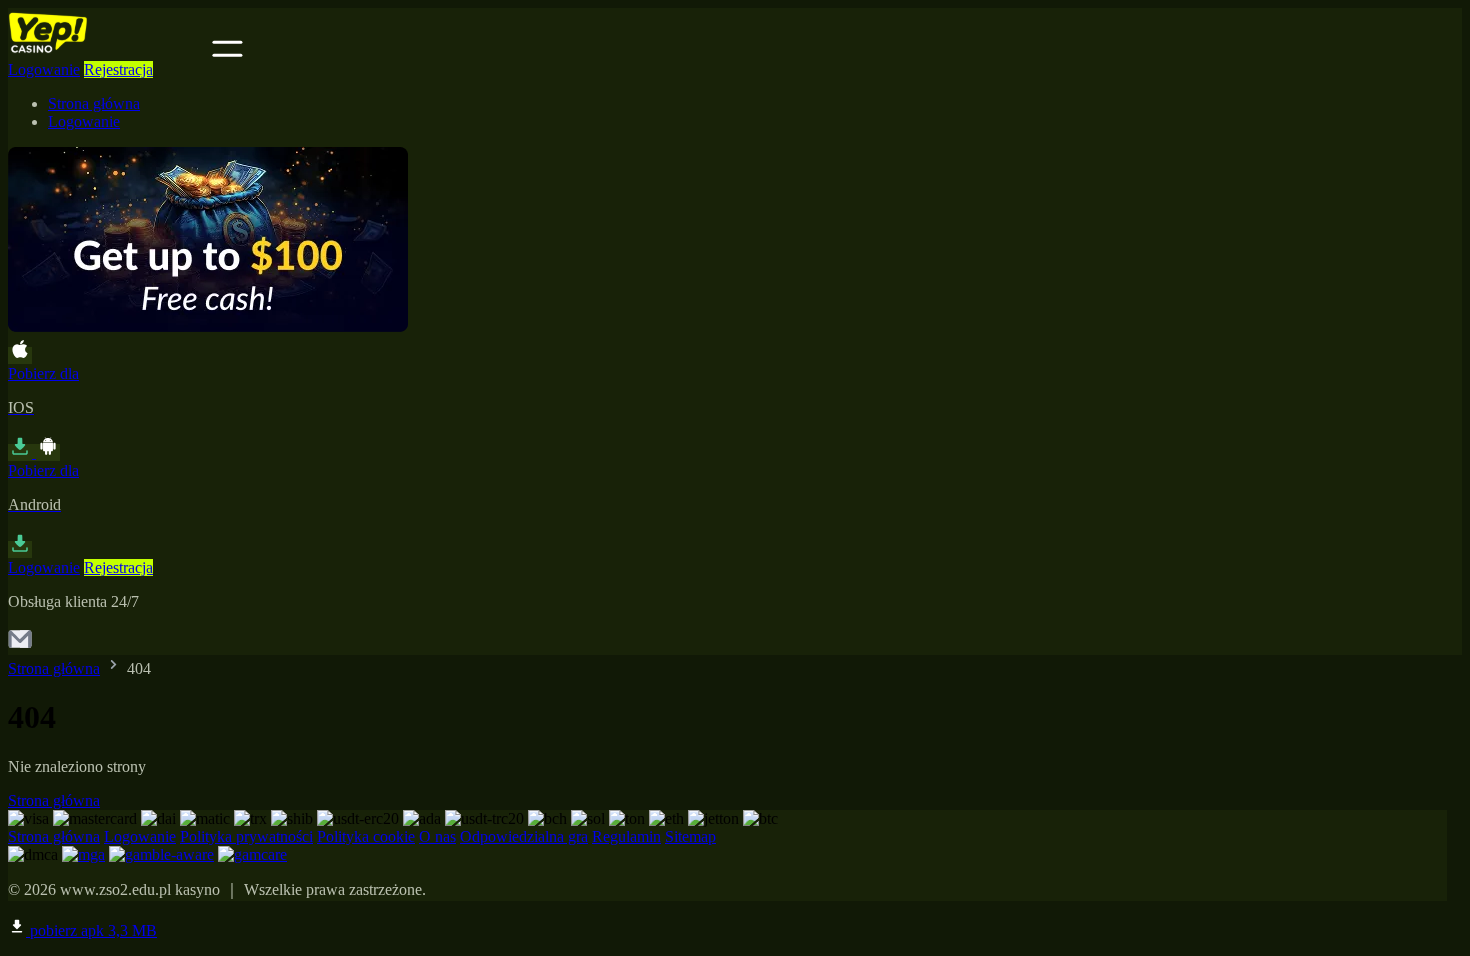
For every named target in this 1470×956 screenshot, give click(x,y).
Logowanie (44, 69)
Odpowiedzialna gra (524, 836)
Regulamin (626, 836)
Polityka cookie (366, 836)
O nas (437, 836)
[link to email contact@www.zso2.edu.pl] (20, 645)
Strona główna (94, 103)
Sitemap (690, 836)
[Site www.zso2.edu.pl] (108, 51)
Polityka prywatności (246, 836)
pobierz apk (91, 930)
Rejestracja (118, 69)
